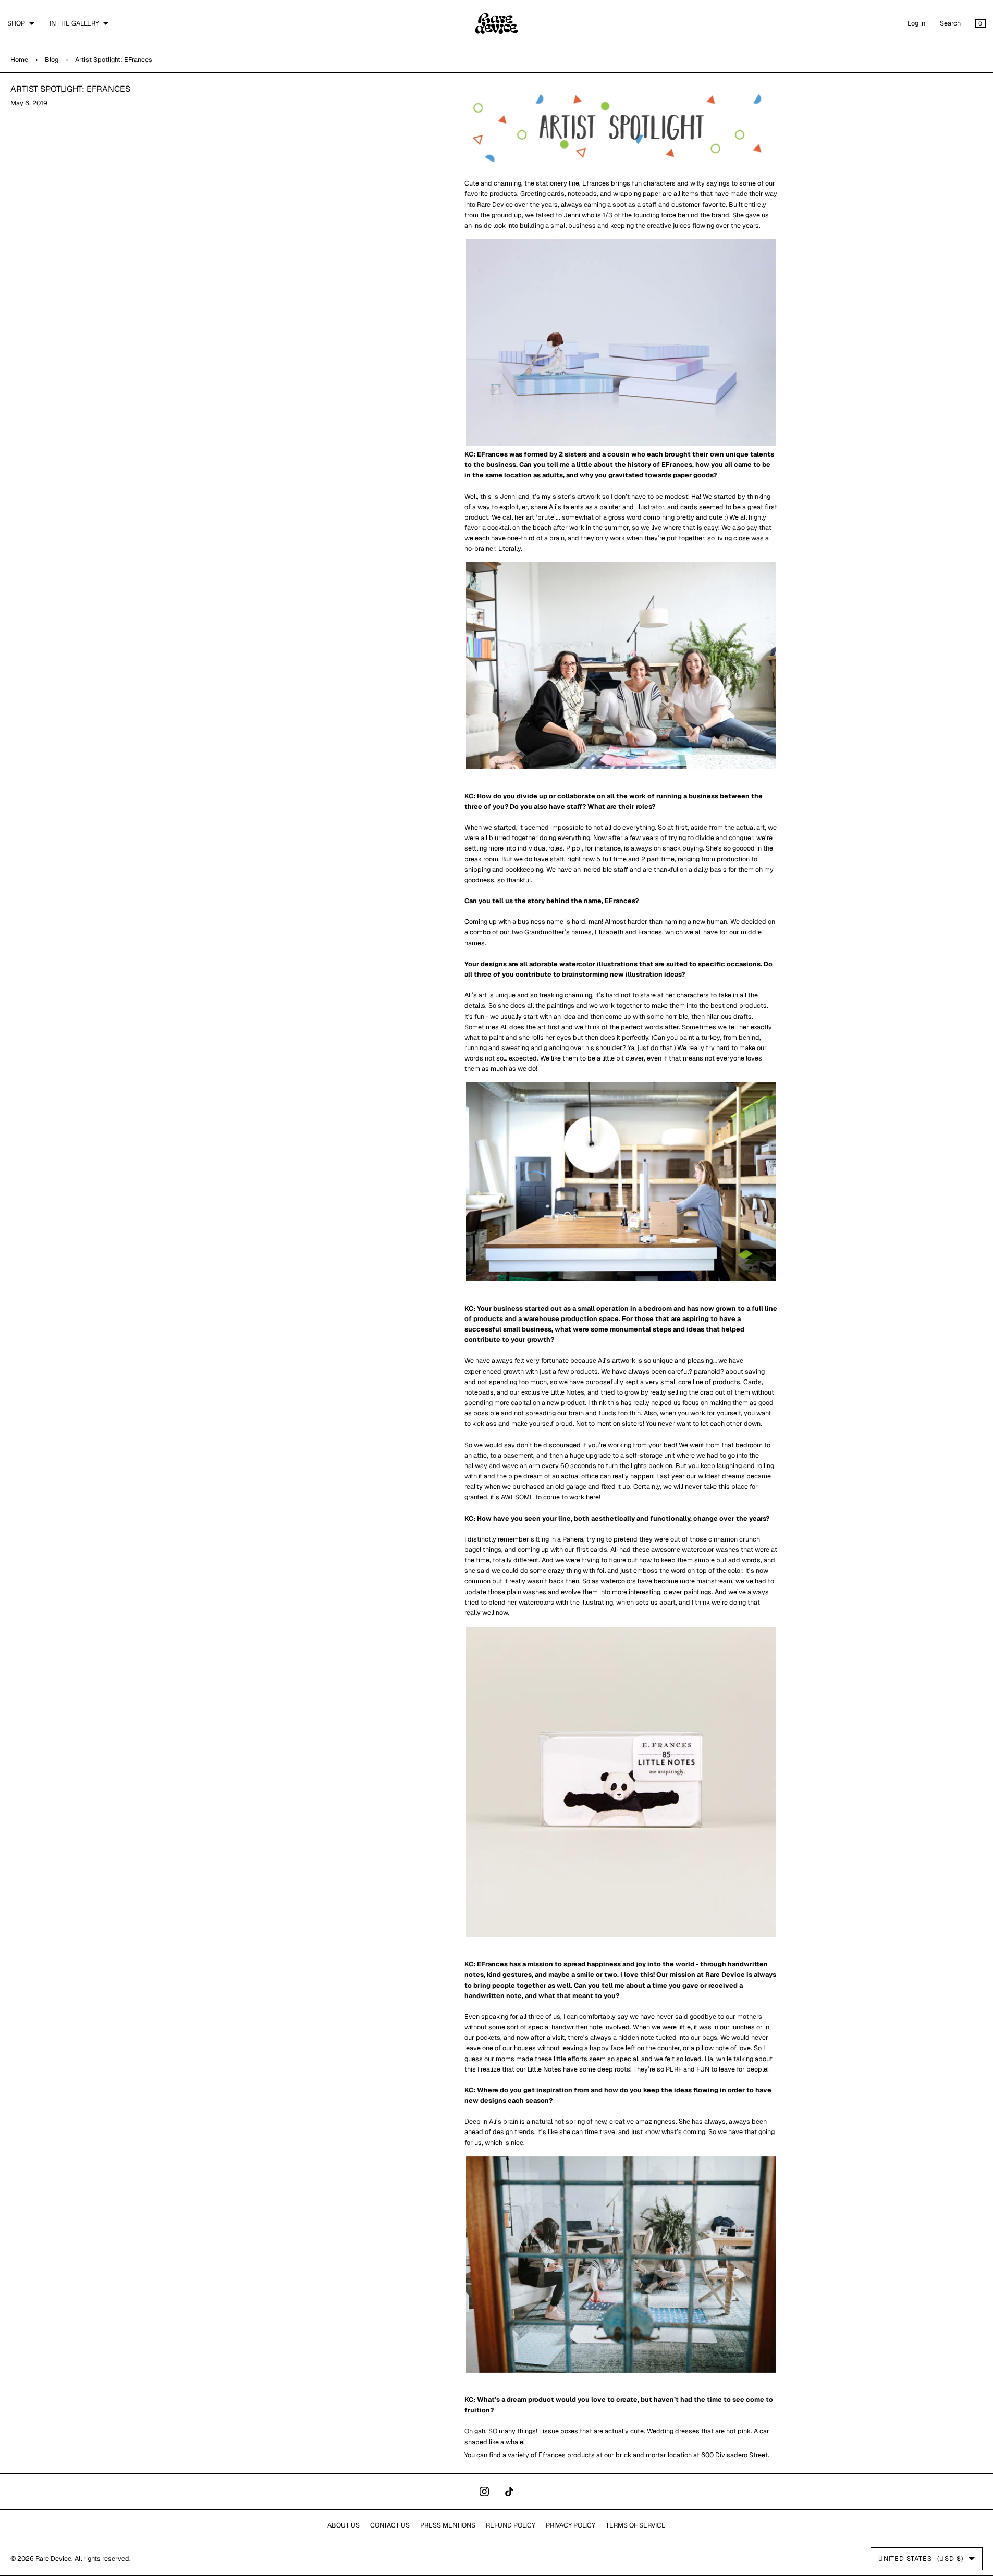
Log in (916, 23)
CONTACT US (390, 2525)
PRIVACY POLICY (571, 2525)
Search (950, 23)
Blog (52, 60)
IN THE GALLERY (74, 23)
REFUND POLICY (511, 2525)
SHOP (16, 23)
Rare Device (53, 2559)
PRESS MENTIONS (448, 2525)
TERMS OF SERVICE (636, 2525)
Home (19, 60)
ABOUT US (344, 2525)
